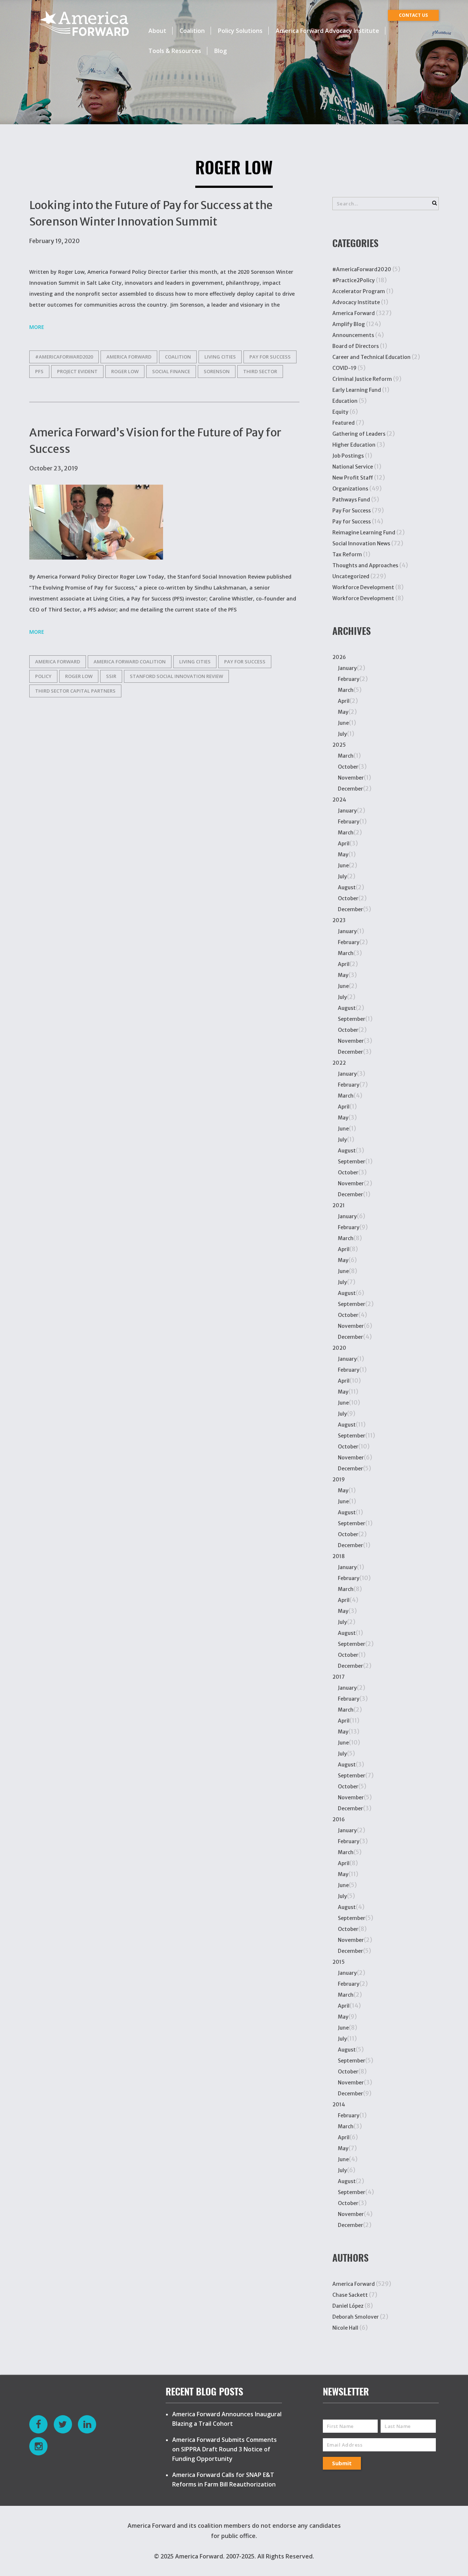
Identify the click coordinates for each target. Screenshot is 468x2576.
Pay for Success (270, 357)
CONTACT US (413, 15)
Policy (43, 676)
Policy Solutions (240, 31)
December (350, 789)
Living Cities (220, 357)
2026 (339, 657)
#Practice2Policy (354, 280)
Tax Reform (347, 554)
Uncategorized (351, 576)
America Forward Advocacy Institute (327, 31)
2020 (339, 1348)
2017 (339, 1677)
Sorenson (217, 371)
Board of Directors (356, 346)
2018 (339, 1556)
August (347, 887)
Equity (340, 412)
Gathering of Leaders (359, 434)
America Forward (354, 313)
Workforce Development (363, 587)
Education (345, 401)
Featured (344, 423)
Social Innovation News (361, 543)
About (157, 31)
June (343, 723)
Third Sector (260, 371)
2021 (339, 1205)
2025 (339, 745)
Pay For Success (352, 511)
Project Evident (77, 371)
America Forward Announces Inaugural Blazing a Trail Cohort (227, 2419)
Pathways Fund (351, 500)
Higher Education (354, 445)
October (348, 767)
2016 (339, 1819)
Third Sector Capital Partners (75, 691)
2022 (339, 1063)
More (37, 327)
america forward (129, 357)
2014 (339, 2105)
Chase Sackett (350, 2295)
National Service (353, 467)
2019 (339, 1480)
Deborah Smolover (356, 2317)
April (344, 701)
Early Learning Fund (357, 390)
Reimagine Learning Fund (364, 533)
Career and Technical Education (371, 357)
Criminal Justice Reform (362, 379)
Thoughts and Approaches (365, 565)
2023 (339, 920)
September (352, 1019)
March (346, 690)
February (349, 679)
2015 (339, 1962)
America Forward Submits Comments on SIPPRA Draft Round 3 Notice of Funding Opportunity (224, 2449)
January (347, 668)
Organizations (350, 489)
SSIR (111, 676)
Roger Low (125, 371)
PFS (39, 371)
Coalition (192, 31)
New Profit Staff (353, 478)
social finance (171, 371)
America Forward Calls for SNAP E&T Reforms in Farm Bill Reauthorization (224, 2480)
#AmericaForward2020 (64, 357)
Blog (220, 51)
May (343, 712)
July (342, 734)
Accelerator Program (359, 291)
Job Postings (348, 456)
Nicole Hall (345, 2328)
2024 (339, 800)
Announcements (353, 335)
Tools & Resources (175, 51)
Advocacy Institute (356, 302)
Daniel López (348, 2306)
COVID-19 (344, 368)
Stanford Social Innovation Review (176, 676)
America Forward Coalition (130, 662)
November (351, 778)
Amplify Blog (349, 324)
